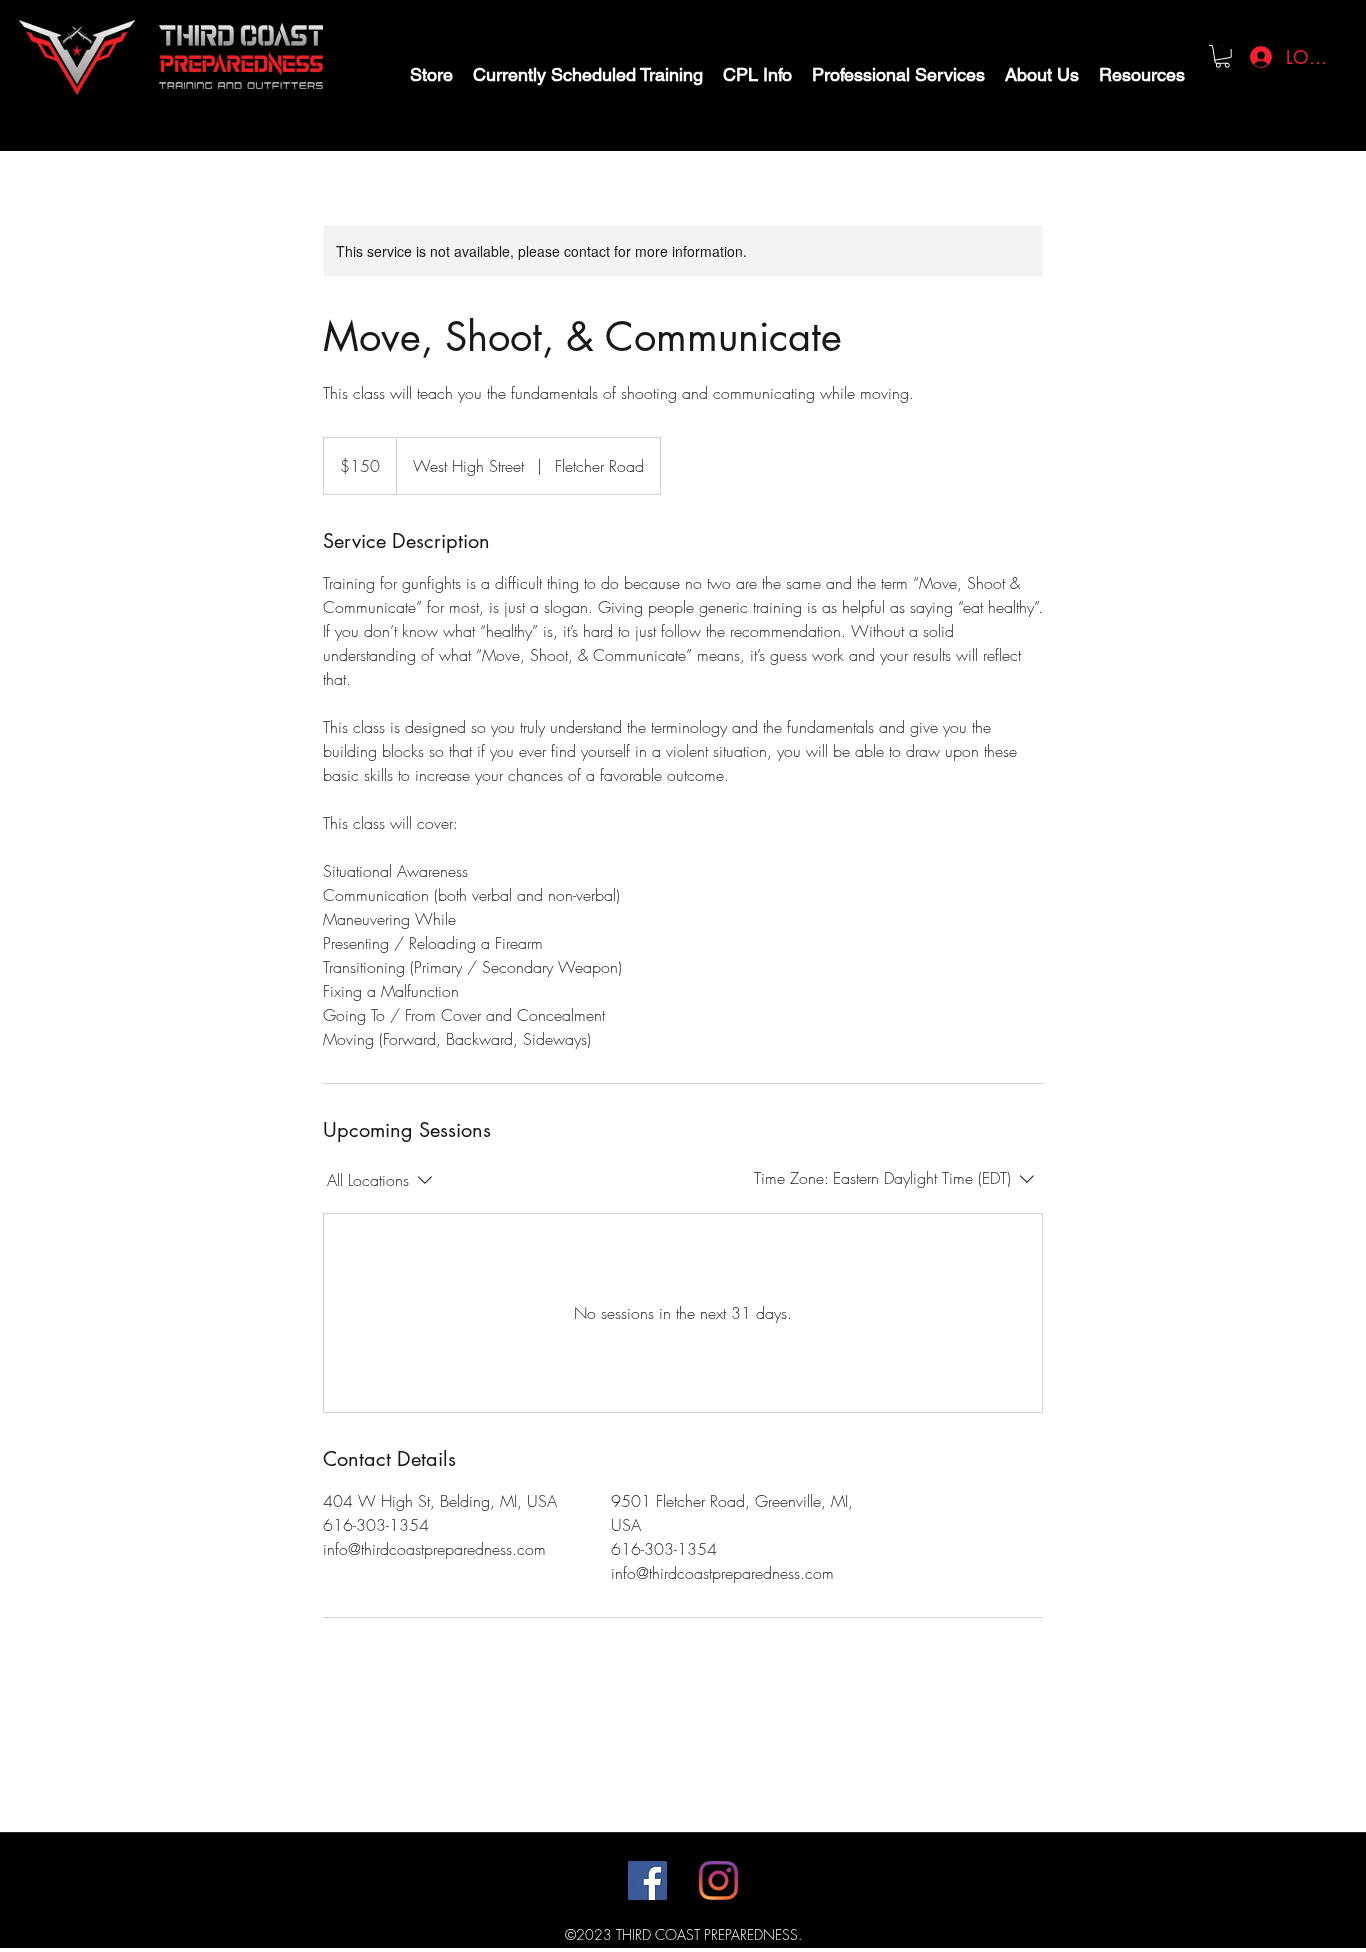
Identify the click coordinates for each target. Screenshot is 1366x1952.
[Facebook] (647, 1880)
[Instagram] (718, 1880)
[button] (1222, 56)
